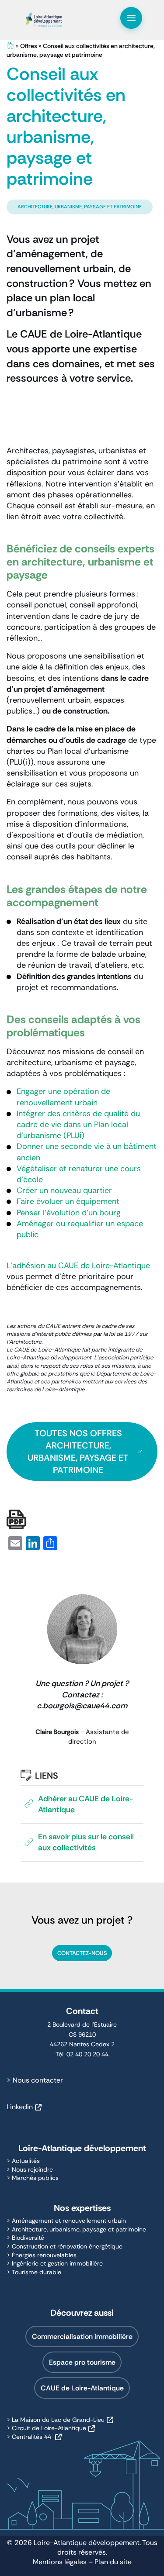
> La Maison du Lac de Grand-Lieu (56, 2420)
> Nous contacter (35, 2080)
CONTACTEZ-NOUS (82, 1953)
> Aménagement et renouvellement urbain (66, 2221)
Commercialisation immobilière (82, 2336)
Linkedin (20, 2107)
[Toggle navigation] (131, 18)
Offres (29, 46)
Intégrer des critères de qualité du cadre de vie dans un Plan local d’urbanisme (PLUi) (78, 1124)
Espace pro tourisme (82, 2362)
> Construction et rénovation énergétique (65, 2246)
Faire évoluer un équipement (68, 1201)
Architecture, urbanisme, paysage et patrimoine (80, 207)
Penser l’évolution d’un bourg (69, 1213)
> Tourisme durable (34, 2272)
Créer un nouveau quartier (64, 1190)
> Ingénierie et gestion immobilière (55, 2263)
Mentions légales (60, 2562)
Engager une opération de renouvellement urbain (63, 1097)
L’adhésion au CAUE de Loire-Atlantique (78, 1266)
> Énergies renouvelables (42, 2255)
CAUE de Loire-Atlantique (82, 2388)
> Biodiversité (25, 2238)
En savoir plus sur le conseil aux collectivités (86, 1842)
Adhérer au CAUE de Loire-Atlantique (85, 1804)
